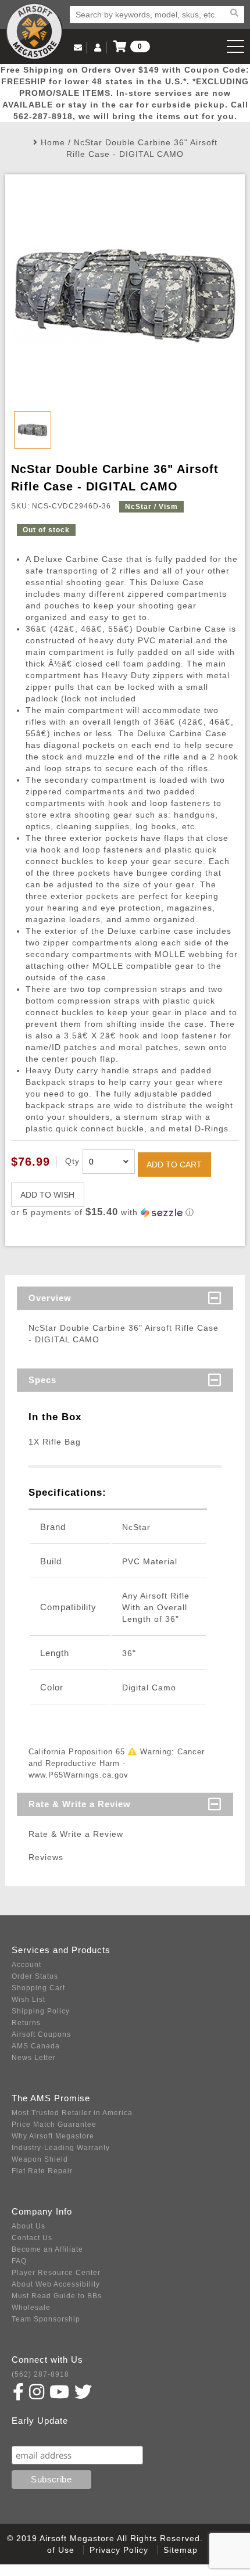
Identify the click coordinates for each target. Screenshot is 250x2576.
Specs (42, 1380)
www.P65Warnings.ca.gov (78, 1775)
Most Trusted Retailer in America (72, 2113)
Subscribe (37, 2435)
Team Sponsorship (46, 2319)
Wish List (28, 2000)
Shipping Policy (41, 2011)
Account (26, 1965)
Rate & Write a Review (80, 1804)
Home (53, 142)
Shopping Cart (38, 1988)
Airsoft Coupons (41, 2034)
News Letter (34, 2058)
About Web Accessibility (56, 2284)
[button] (125, 1212)
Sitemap (181, 2550)
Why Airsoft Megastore (53, 2136)
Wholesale (31, 2308)
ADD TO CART (174, 1165)
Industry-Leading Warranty (61, 2148)
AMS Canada (36, 2046)
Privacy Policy (119, 2550)
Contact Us (32, 2238)
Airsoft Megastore (34, 31)
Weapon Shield (40, 2159)
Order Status (35, 1976)
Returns (26, 2023)
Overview (50, 1298)
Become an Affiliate (47, 2249)
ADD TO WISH (47, 1195)
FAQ (19, 2261)
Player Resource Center (56, 2273)
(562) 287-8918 (40, 2374)
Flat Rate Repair (42, 2171)
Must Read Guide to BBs (57, 2296)
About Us (28, 2226)
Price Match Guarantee (54, 2124)
